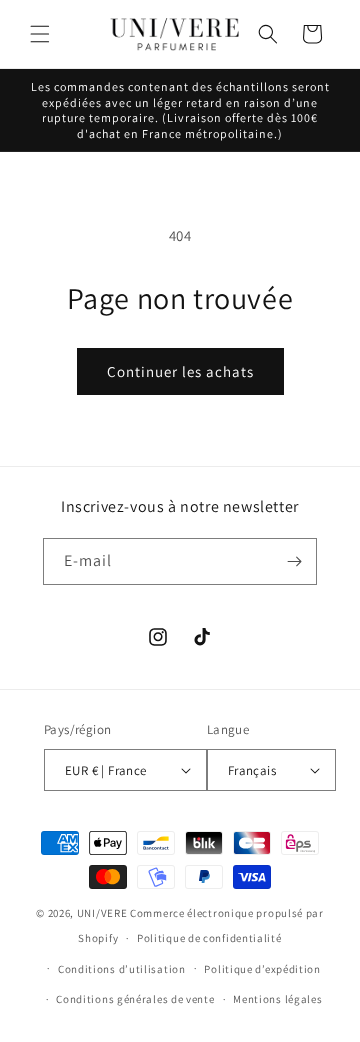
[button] (40, 34)
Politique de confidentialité (209, 938)
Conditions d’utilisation (122, 969)
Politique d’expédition (262, 969)
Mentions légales (277, 999)
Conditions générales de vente (135, 999)
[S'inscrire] (294, 561)
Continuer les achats (180, 371)
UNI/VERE (103, 913)
